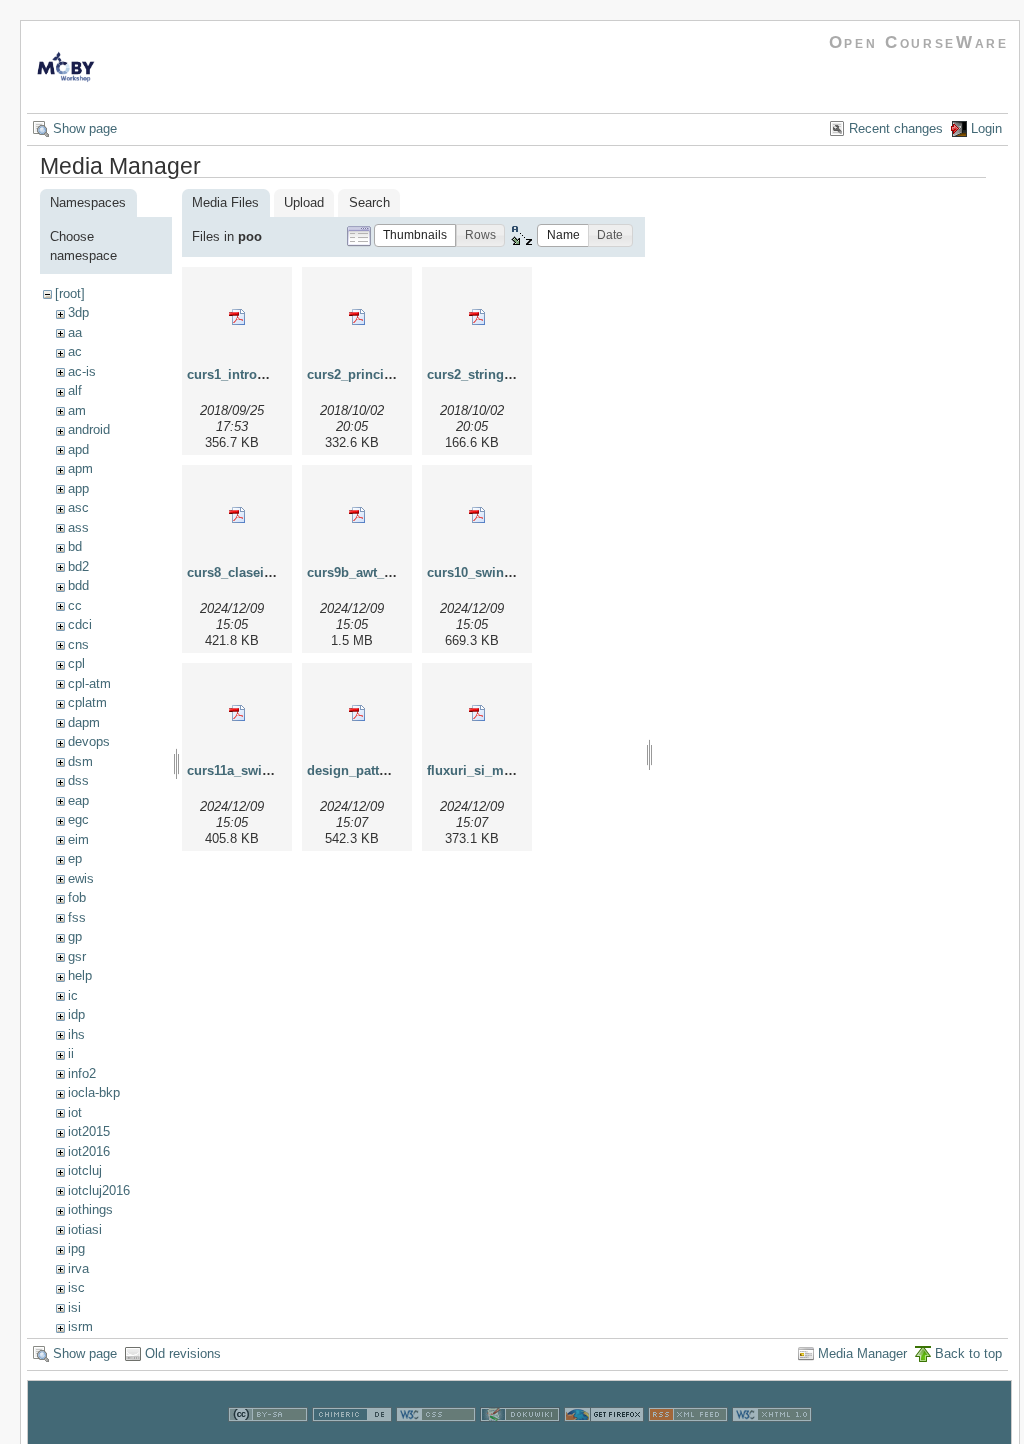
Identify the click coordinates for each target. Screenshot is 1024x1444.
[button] (415, 235)
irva (78, 1268)
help (80, 975)
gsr (77, 956)
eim (78, 839)
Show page (85, 128)
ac (75, 351)
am (77, 410)
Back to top (968, 1353)
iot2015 (89, 1131)
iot (75, 1112)
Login (986, 128)
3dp (78, 312)
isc (76, 1287)
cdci (80, 624)
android (89, 429)
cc (75, 605)
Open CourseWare (919, 42)
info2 (82, 1073)
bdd (78, 585)
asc (78, 507)
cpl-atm (89, 683)
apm (80, 468)
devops (89, 741)
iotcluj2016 (99, 1190)
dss (78, 780)
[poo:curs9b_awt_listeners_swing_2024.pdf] (357, 515)
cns (78, 644)
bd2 (78, 566)
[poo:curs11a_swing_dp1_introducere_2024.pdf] (237, 713)
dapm (84, 722)
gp (75, 936)
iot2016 (89, 1151)
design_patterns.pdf (368, 770)
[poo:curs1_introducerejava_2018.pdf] (237, 317)
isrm (80, 1326)
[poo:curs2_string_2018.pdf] (477, 317)
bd (75, 546)
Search (369, 202)
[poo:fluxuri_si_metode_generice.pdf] (477, 713)
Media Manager (862, 1353)
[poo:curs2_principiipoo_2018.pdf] (357, 317)
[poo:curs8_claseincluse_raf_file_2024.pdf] (237, 515)
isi (74, 1307)
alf (75, 390)
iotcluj (85, 1170)
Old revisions (183, 1353)
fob (77, 897)
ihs (76, 1034)
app (78, 488)
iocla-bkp (94, 1092)
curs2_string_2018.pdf (495, 374)
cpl (76, 663)
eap (78, 800)
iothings (90, 1209)
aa (75, 332)
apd (78, 449)
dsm (80, 761)
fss (77, 917)
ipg (76, 1248)
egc (78, 819)
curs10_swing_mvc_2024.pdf (515, 572)
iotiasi (85, 1229)
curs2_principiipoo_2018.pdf (395, 374)
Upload (304, 202)
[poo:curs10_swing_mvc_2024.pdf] (477, 515)
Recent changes (896, 128)
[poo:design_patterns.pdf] (357, 713)
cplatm (87, 702)
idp (76, 1014)
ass (78, 527)
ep (75, 858)
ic (73, 995)
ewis (81, 878)
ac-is (82, 371)
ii (71, 1053)
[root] (70, 293)
